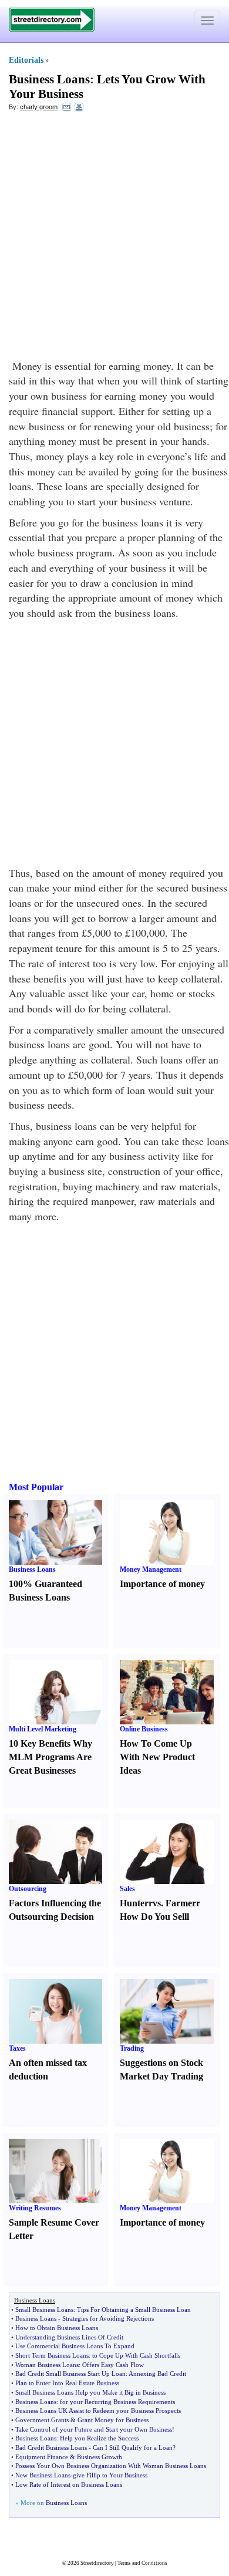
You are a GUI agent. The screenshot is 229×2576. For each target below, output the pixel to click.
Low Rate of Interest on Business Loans (69, 2484)
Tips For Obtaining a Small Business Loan (134, 2310)
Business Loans (49, 79)
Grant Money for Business (113, 2420)
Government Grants (42, 2420)
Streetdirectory (97, 2563)
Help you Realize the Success (99, 2438)
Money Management (151, 1569)
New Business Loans (43, 2475)
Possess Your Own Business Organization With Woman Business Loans (111, 2466)
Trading (132, 2048)
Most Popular (36, 1487)
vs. (158, 1903)
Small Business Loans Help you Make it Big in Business (90, 2392)
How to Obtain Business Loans (57, 2328)
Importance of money (162, 1584)
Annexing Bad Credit (157, 2374)
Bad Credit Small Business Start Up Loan (70, 2374)
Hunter (134, 1903)
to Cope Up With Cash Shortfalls (136, 2355)
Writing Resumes (35, 2208)
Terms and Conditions (142, 2563)
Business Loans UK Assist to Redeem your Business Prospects (98, 2410)
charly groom (39, 107)
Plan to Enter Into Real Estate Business (67, 2383)
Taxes (17, 2048)
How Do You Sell (153, 1917)
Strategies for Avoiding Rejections (108, 2318)
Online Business (144, 1729)
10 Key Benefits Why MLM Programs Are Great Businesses (50, 1757)
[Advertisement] (114, 238)
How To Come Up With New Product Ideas (157, 1757)
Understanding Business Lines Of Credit (69, 2337)
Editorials (26, 60)
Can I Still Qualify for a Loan (133, 2447)
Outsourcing (28, 1889)
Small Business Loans (44, 2310)
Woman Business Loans (47, 2365)
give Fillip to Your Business (110, 2475)
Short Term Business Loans (52, 2355)
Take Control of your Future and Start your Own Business (94, 2429)
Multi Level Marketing (43, 1729)
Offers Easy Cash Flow (113, 2365)
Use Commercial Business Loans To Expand (75, 2346)
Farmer (181, 1903)
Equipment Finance (42, 2457)
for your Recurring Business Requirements (117, 2402)
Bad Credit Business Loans (51, 2447)
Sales (127, 1889)
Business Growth (100, 2457)
